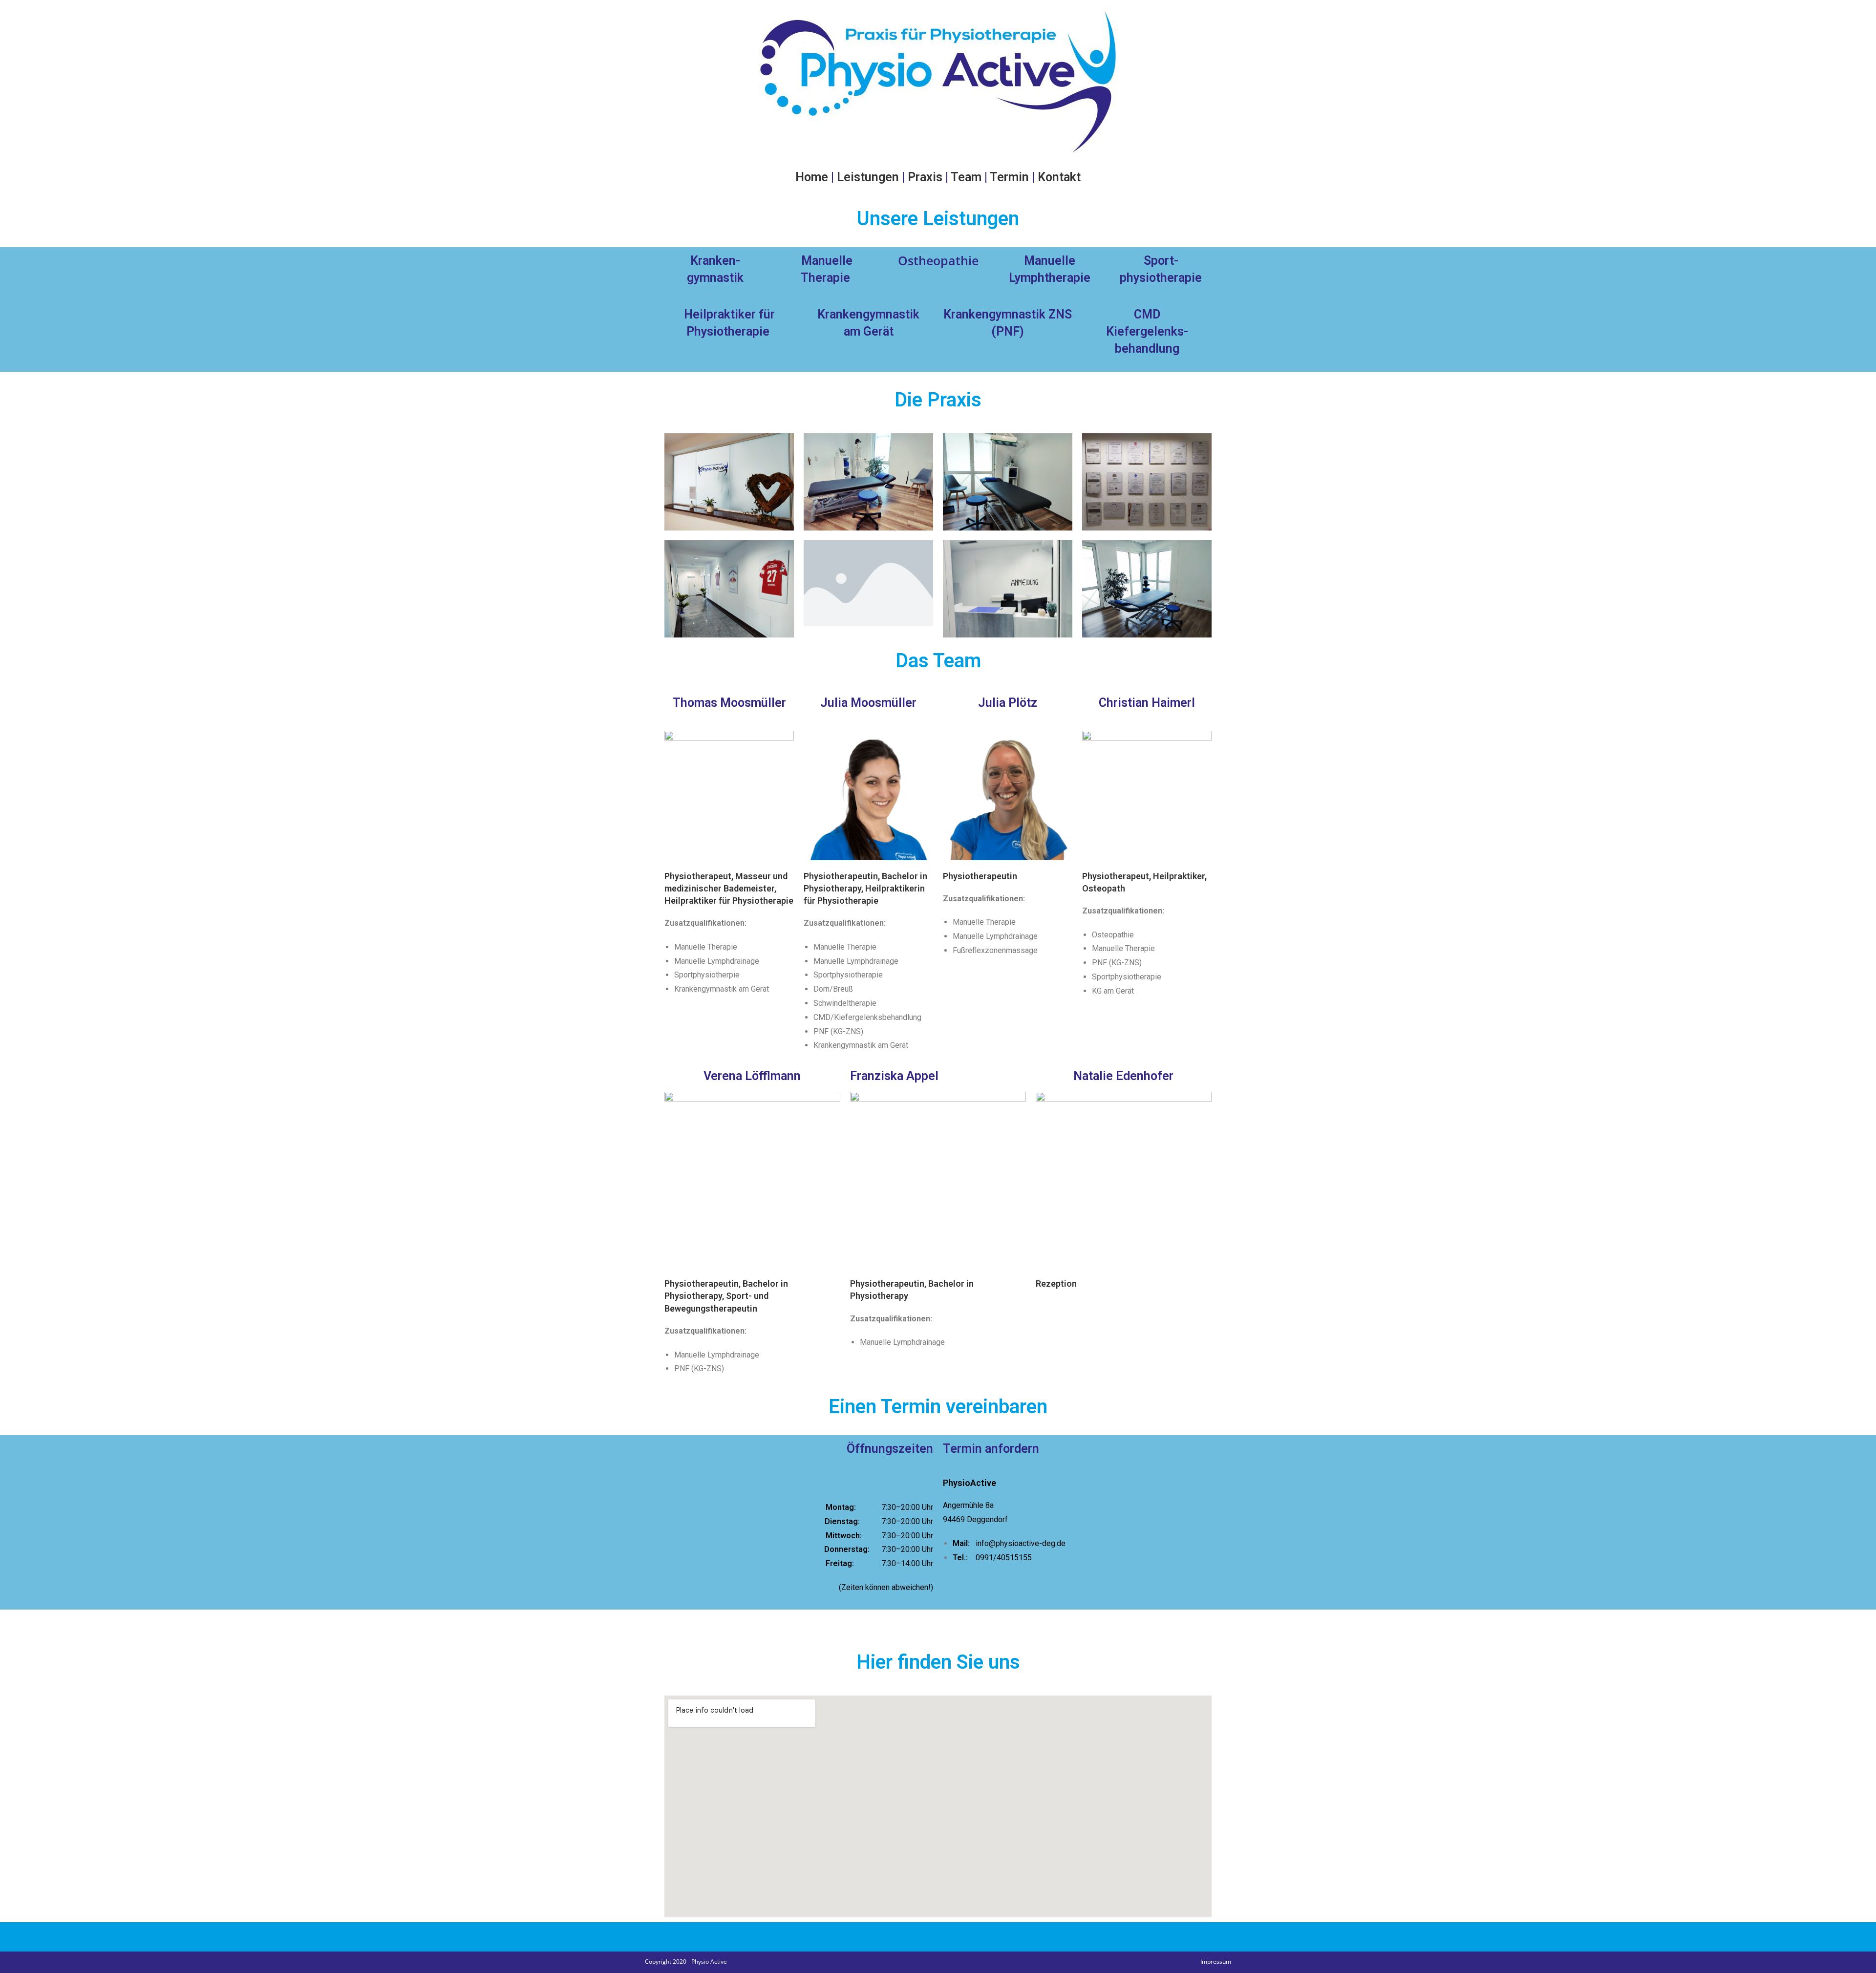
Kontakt (1059, 177)
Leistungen (868, 177)
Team (966, 177)
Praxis (925, 177)
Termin (1009, 177)
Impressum (1216, 1962)
